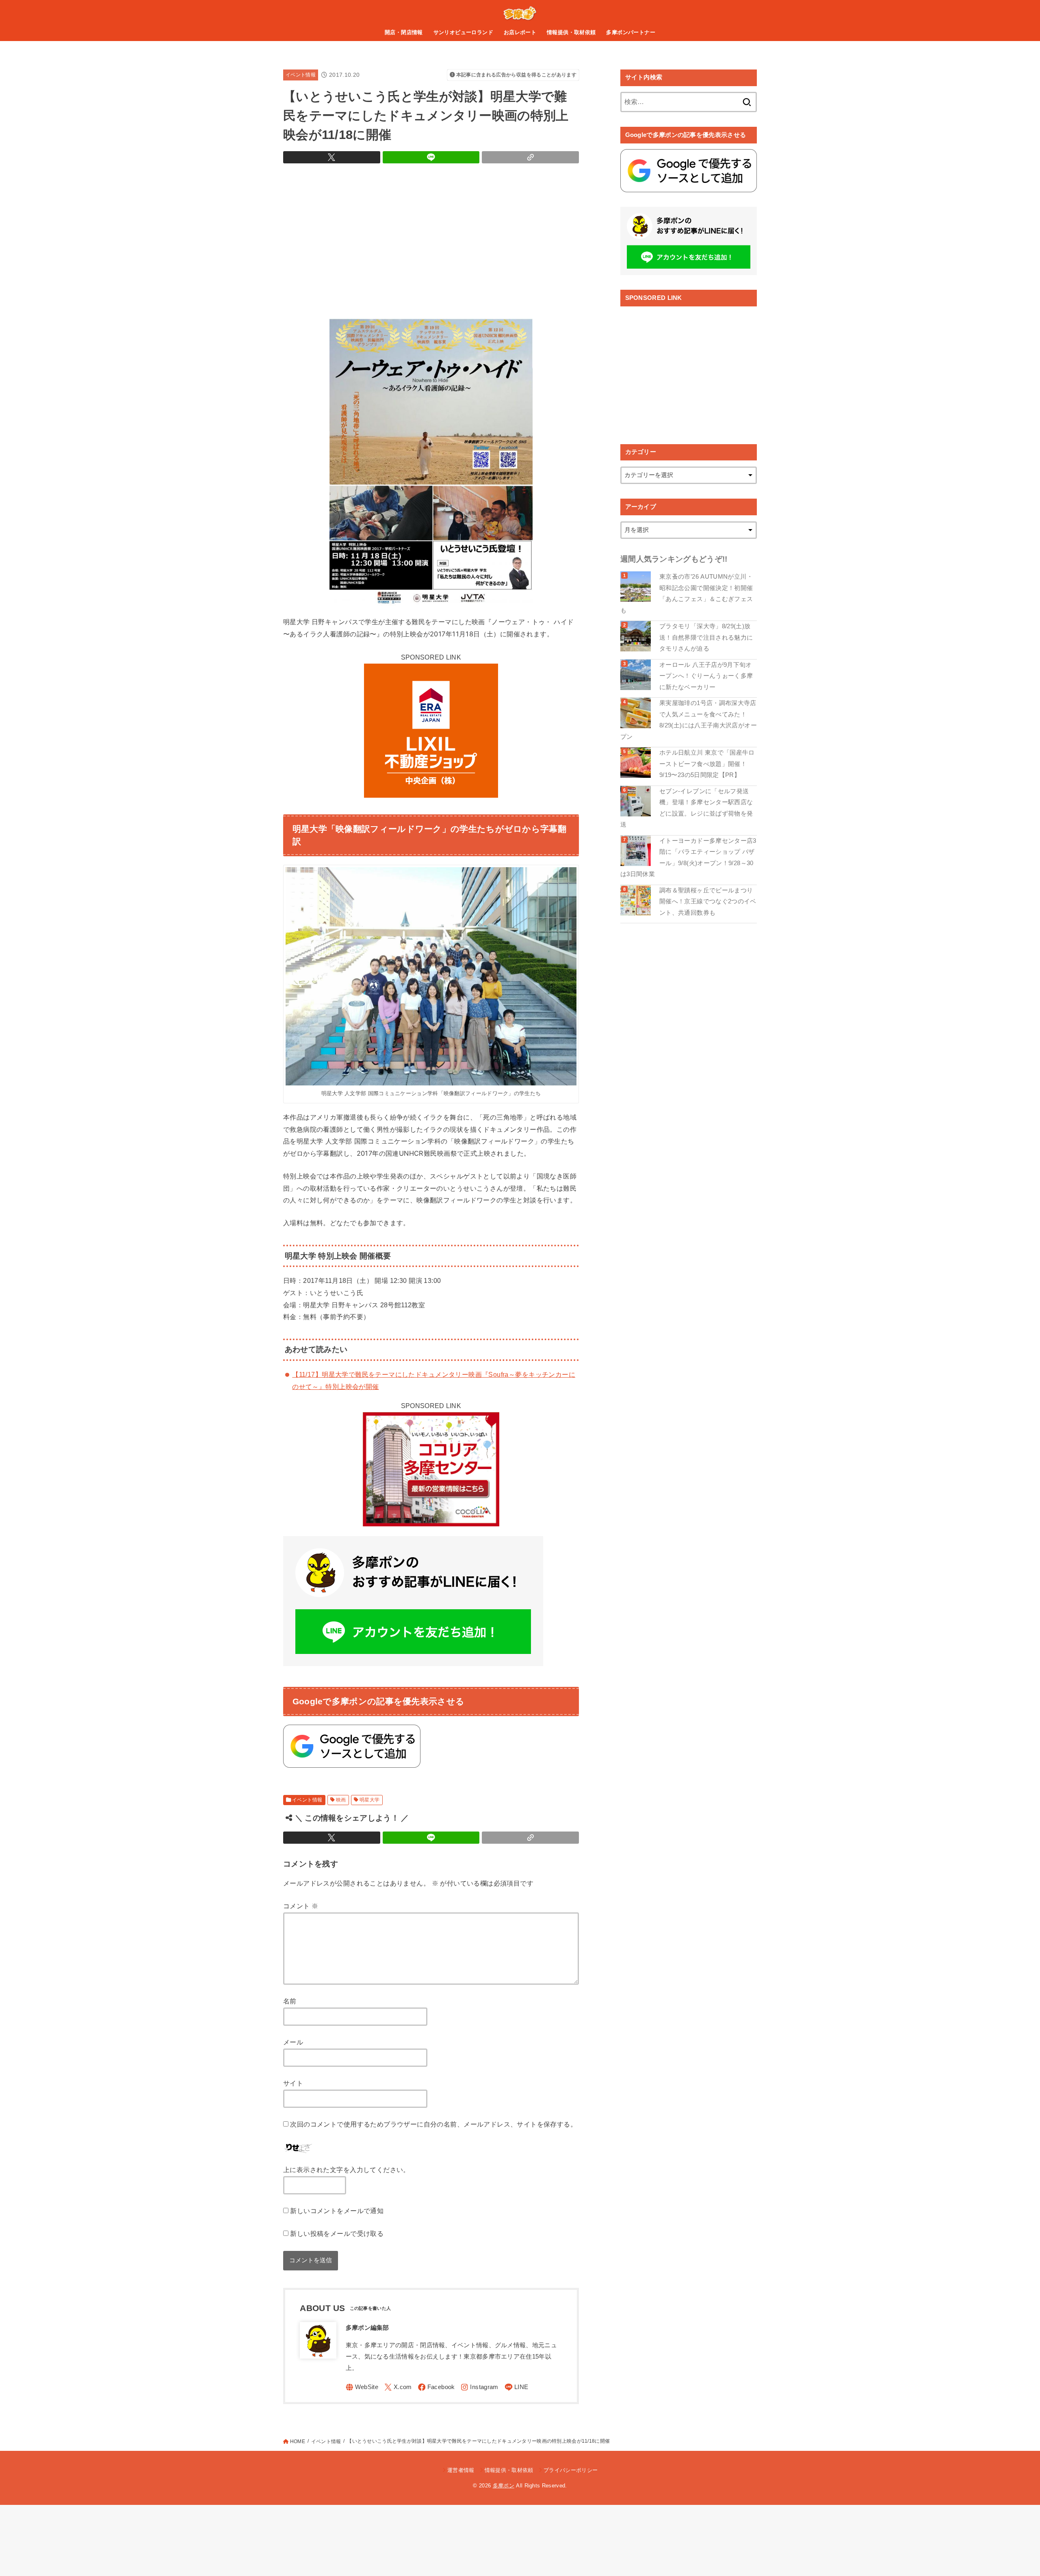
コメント (301, 1906)
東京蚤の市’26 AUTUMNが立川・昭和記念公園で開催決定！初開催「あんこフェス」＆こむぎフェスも (687, 594)
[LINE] (517, 2387)
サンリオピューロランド (464, 32)
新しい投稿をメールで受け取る (337, 2233)
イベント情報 (301, 75)
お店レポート (520, 32)
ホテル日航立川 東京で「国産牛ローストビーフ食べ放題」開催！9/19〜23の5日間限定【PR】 (707, 764)
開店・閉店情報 (404, 32)
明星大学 (370, 1800)
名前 (290, 2001)
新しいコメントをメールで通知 (337, 2211)
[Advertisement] (431, 239)
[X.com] (398, 2387)
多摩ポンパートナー (631, 32)
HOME (298, 2441)
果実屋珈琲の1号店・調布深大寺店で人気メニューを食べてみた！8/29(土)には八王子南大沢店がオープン (689, 720)
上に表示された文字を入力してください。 (347, 2170)
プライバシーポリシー (571, 2470)
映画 (341, 1800)
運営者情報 (461, 2470)
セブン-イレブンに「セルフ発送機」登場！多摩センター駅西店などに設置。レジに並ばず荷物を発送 (687, 808)
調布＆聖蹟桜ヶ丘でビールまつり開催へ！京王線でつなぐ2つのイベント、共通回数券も (708, 902)
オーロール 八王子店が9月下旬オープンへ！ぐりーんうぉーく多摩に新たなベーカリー (706, 676)
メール (293, 2042)
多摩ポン (504, 2486)
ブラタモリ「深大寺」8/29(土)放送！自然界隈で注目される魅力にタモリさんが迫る (706, 637)
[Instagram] (479, 2387)
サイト (293, 2083)
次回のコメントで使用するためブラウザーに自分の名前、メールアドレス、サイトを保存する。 (433, 2124)
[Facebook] (437, 2387)
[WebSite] (362, 2387)
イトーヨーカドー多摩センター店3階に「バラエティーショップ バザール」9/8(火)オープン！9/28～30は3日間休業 (688, 858)
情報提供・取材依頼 (571, 32)
